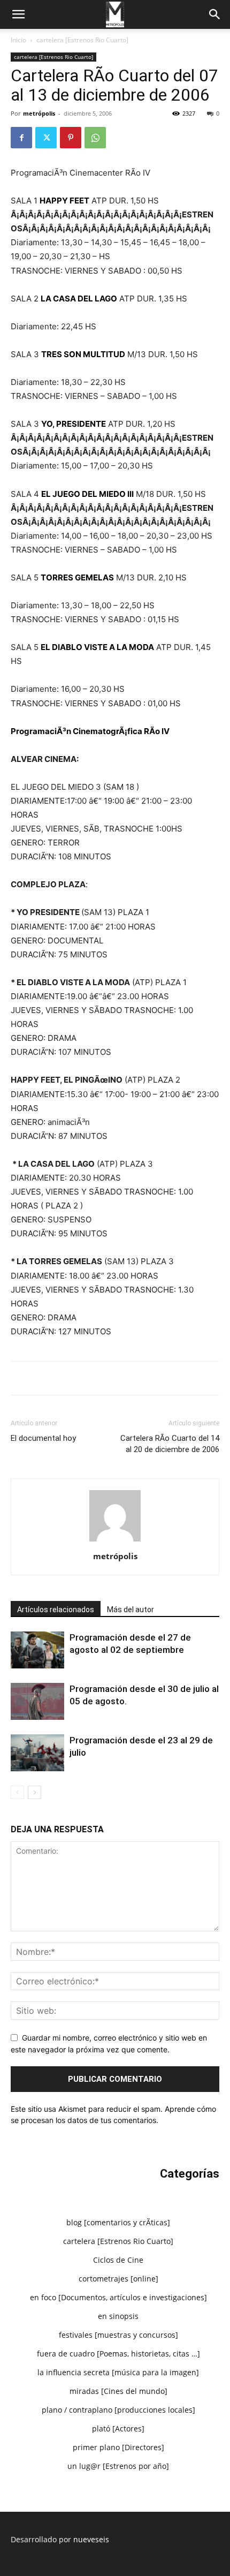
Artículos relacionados (56, 1610)
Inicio (18, 40)
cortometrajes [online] (118, 2279)
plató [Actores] (118, 2428)
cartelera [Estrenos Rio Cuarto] (82, 40)
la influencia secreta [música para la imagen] (118, 2372)
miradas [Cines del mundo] (118, 2391)
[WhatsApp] (95, 138)
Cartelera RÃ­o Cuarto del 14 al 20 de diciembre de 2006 (170, 1444)
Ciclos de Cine (118, 2260)
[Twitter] (46, 138)
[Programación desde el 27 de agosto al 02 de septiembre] (37, 1650)
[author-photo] (115, 1541)
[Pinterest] (71, 138)
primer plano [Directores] (118, 2447)
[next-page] (34, 1792)
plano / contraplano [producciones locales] (118, 2410)
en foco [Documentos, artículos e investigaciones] (118, 2297)
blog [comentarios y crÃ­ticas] (118, 2222)
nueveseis (91, 2539)
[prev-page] (17, 1792)
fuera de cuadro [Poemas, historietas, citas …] (118, 2354)
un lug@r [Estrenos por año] (118, 2466)
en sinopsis (118, 2316)
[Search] (215, 14)
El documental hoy (43, 1438)
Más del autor (131, 1610)
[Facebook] (21, 138)
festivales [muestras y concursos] (118, 2335)
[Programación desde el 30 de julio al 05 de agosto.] (37, 1701)
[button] (18, 14)
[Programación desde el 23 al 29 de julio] (37, 1753)
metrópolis (39, 113)
